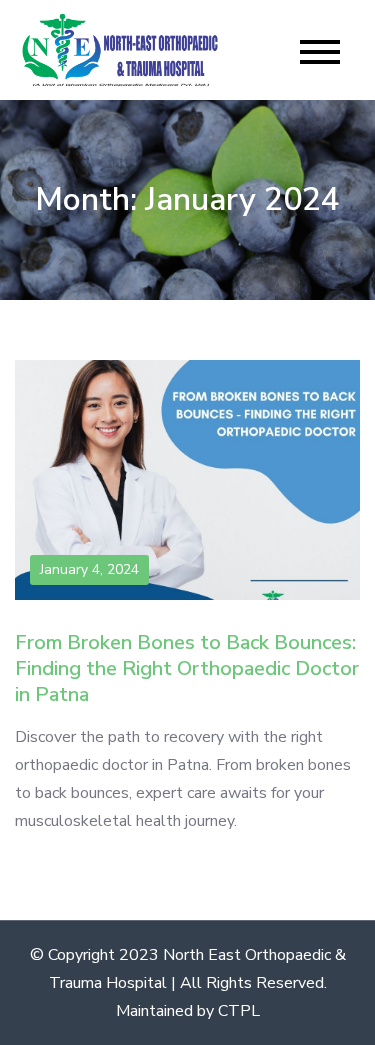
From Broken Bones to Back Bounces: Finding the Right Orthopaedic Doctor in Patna (187, 668)
